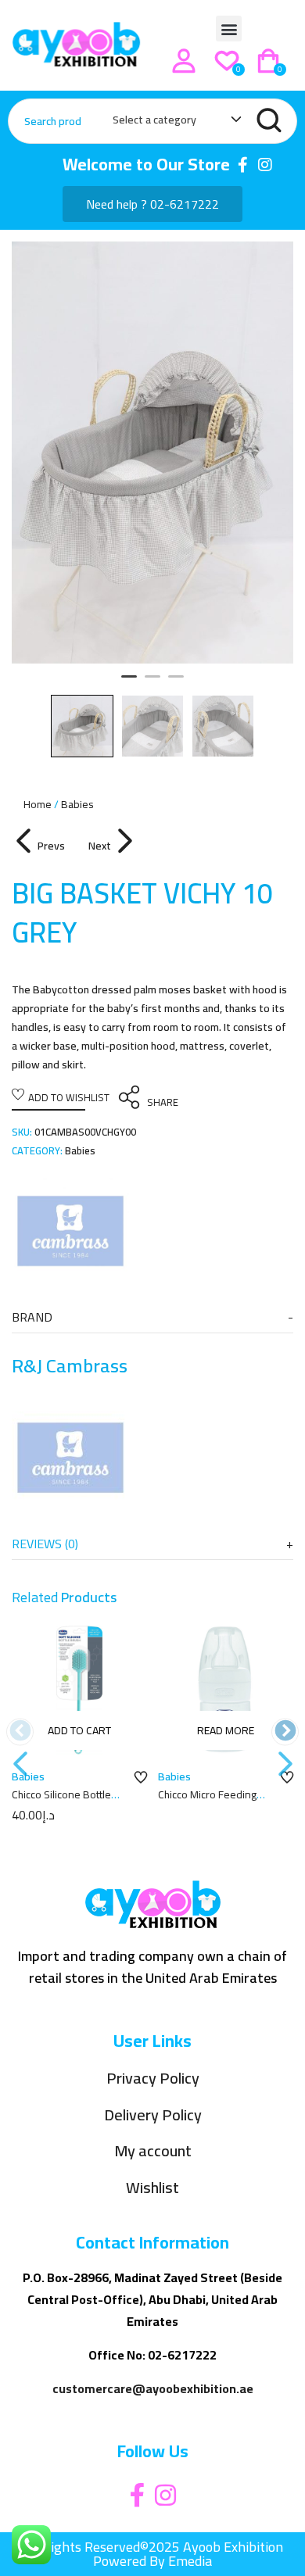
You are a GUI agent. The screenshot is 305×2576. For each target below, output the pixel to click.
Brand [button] (32, 1317)
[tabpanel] (152, 453)
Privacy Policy (153, 2079)
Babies (77, 804)
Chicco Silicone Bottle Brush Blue (61, 1802)
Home (38, 804)
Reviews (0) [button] (45, 1544)
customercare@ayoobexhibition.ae (153, 2388)
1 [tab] (129, 683)
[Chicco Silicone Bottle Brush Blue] (79, 1690)
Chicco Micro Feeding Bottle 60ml (207, 1802)
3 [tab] (176, 683)
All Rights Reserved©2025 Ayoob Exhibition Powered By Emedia (153, 2554)
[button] (229, 29)
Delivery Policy (153, 2115)
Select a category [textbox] (154, 120)
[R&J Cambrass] (70, 1231)
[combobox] (169, 123)
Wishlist (152, 2188)
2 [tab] (152, 683)
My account (153, 2151)
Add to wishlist (69, 1097)
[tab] (152, 1317)
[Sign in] (184, 61)
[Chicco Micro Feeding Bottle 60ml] (226, 1690)
